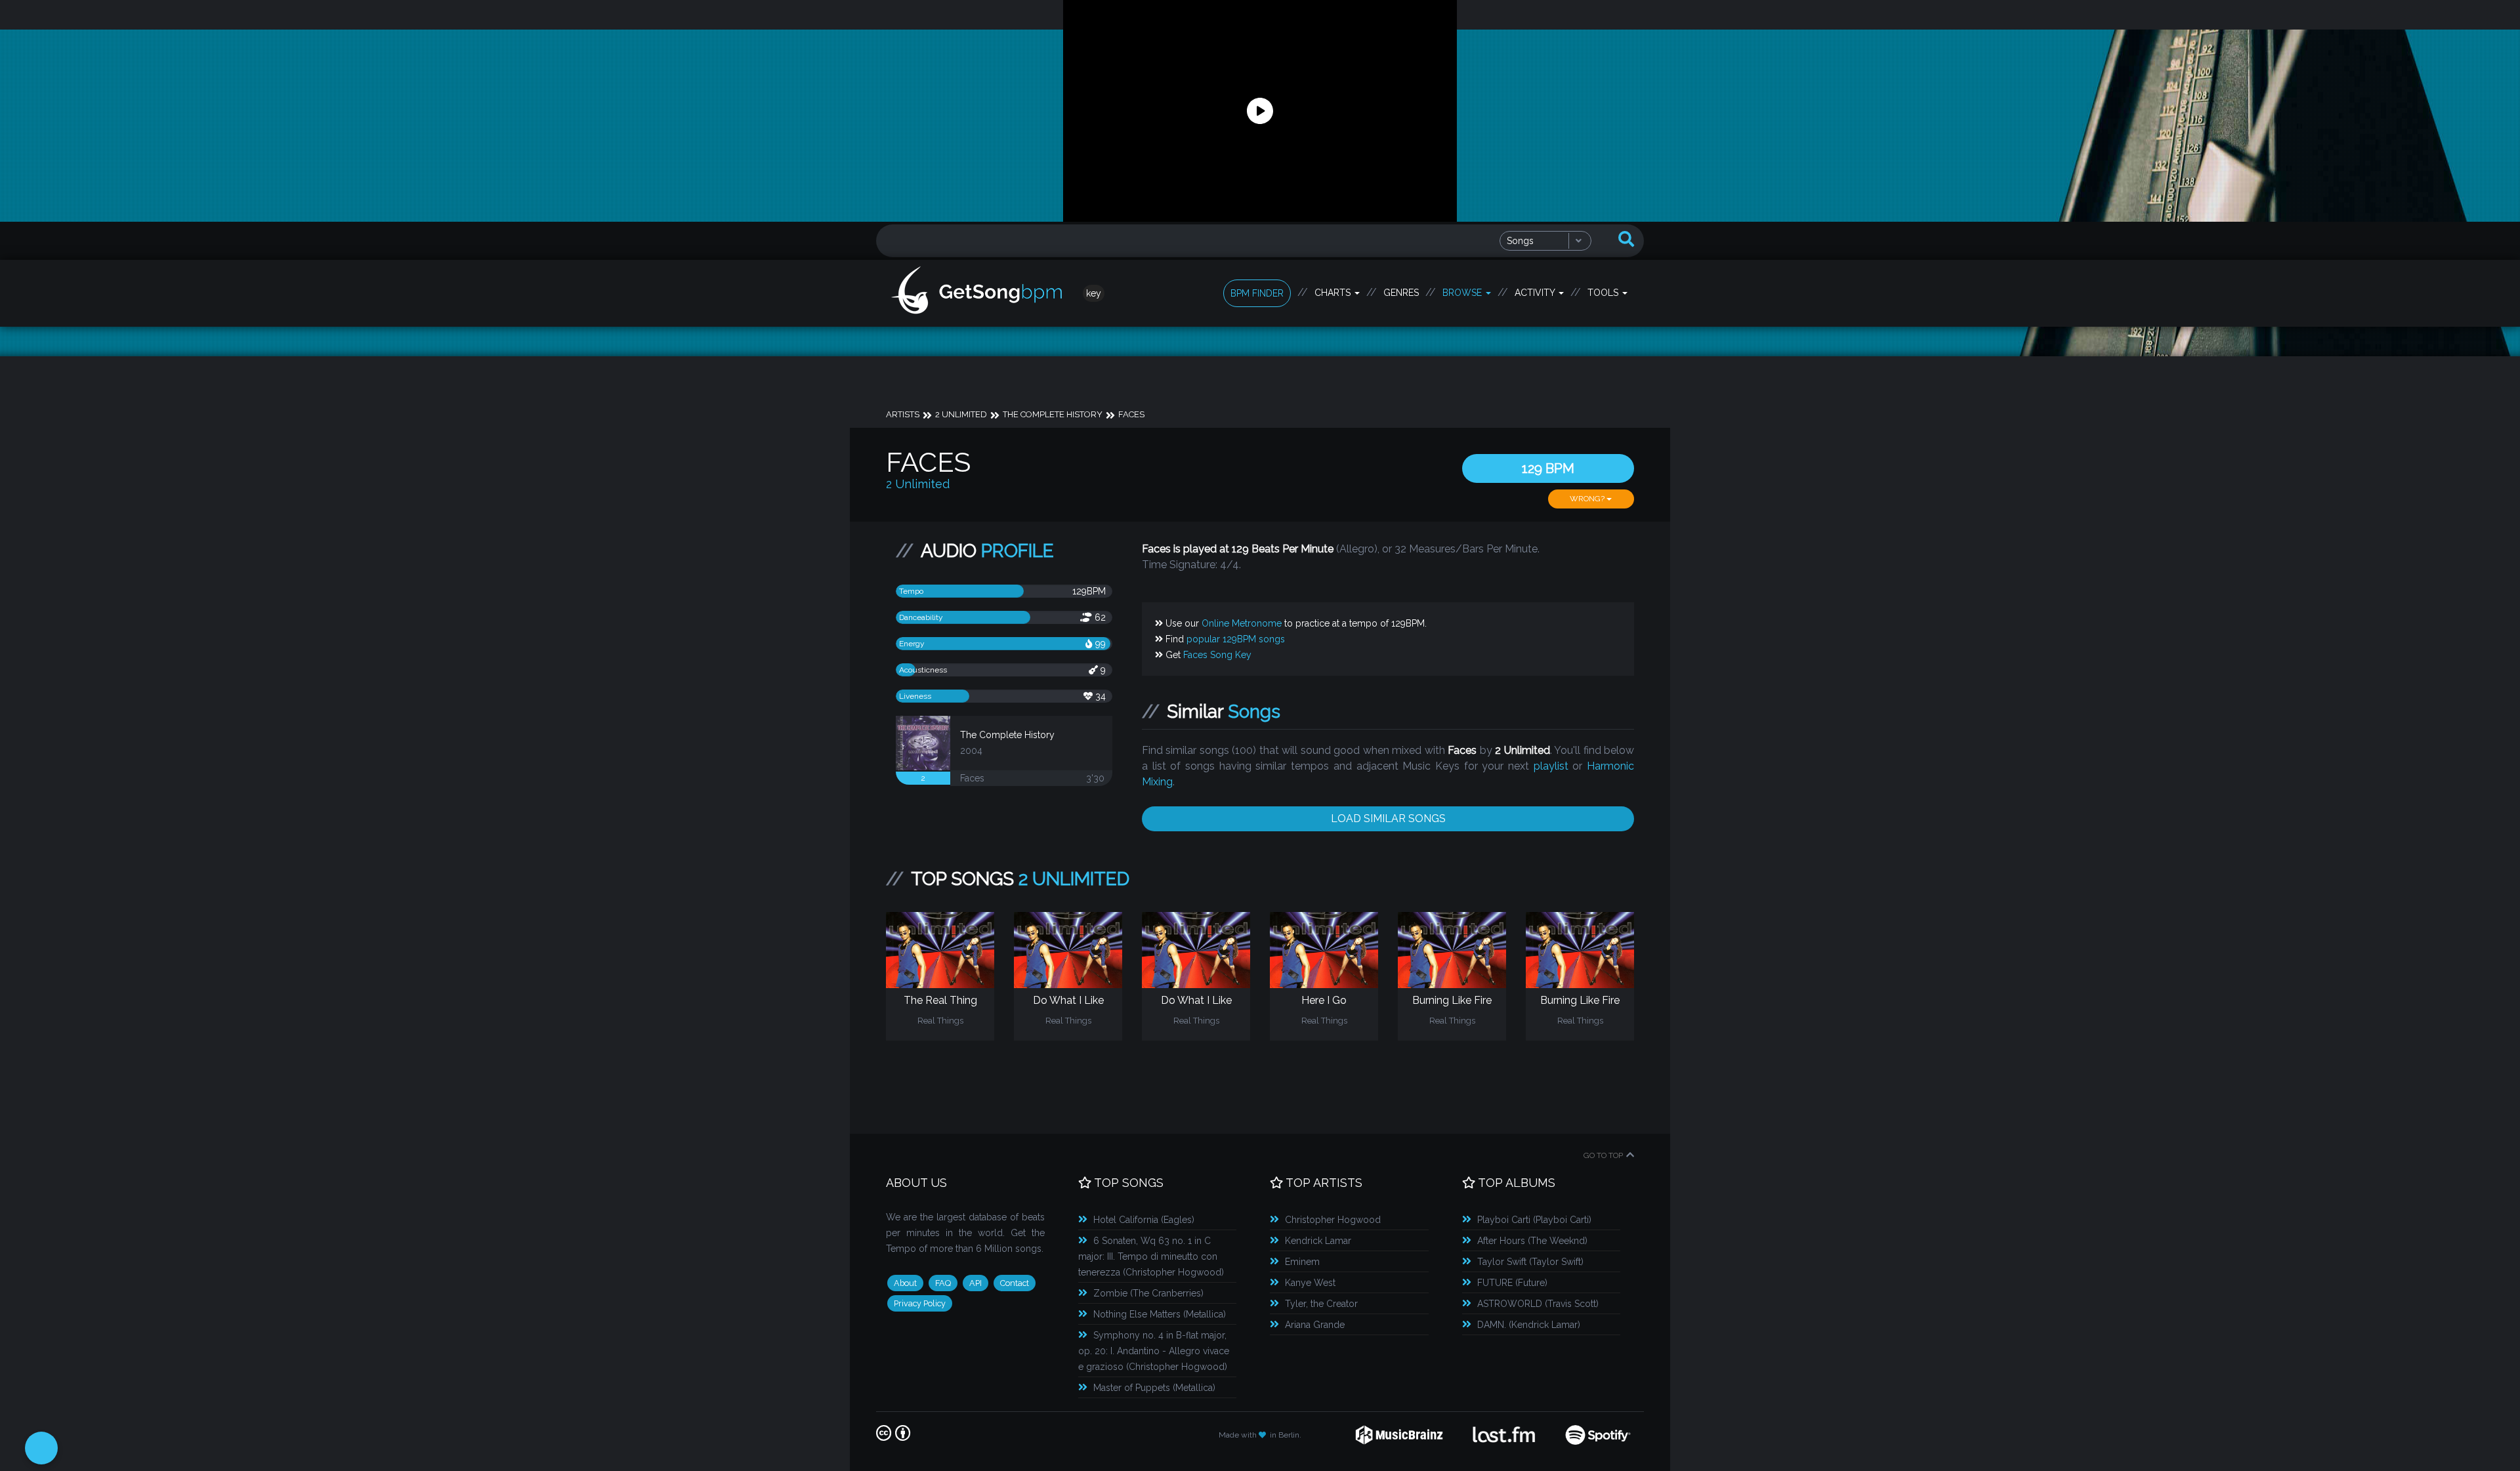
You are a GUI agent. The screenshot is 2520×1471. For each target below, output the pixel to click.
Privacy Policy (920, 1303)
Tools (1604, 293)
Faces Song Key (1217, 655)
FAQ (943, 1283)
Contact (1015, 1283)
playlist (1551, 766)
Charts (1334, 293)
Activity (1536, 293)
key (1094, 293)
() (1144, 1220)
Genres (1401, 293)
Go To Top (1603, 1155)
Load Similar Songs (1388, 818)
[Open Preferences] (41, 1448)
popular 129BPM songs (1236, 639)
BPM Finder (1257, 293)
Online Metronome (1242, 623)
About (905, 1283)
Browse (1463, 293)
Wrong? (1588, 499)
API (976, 1283)
